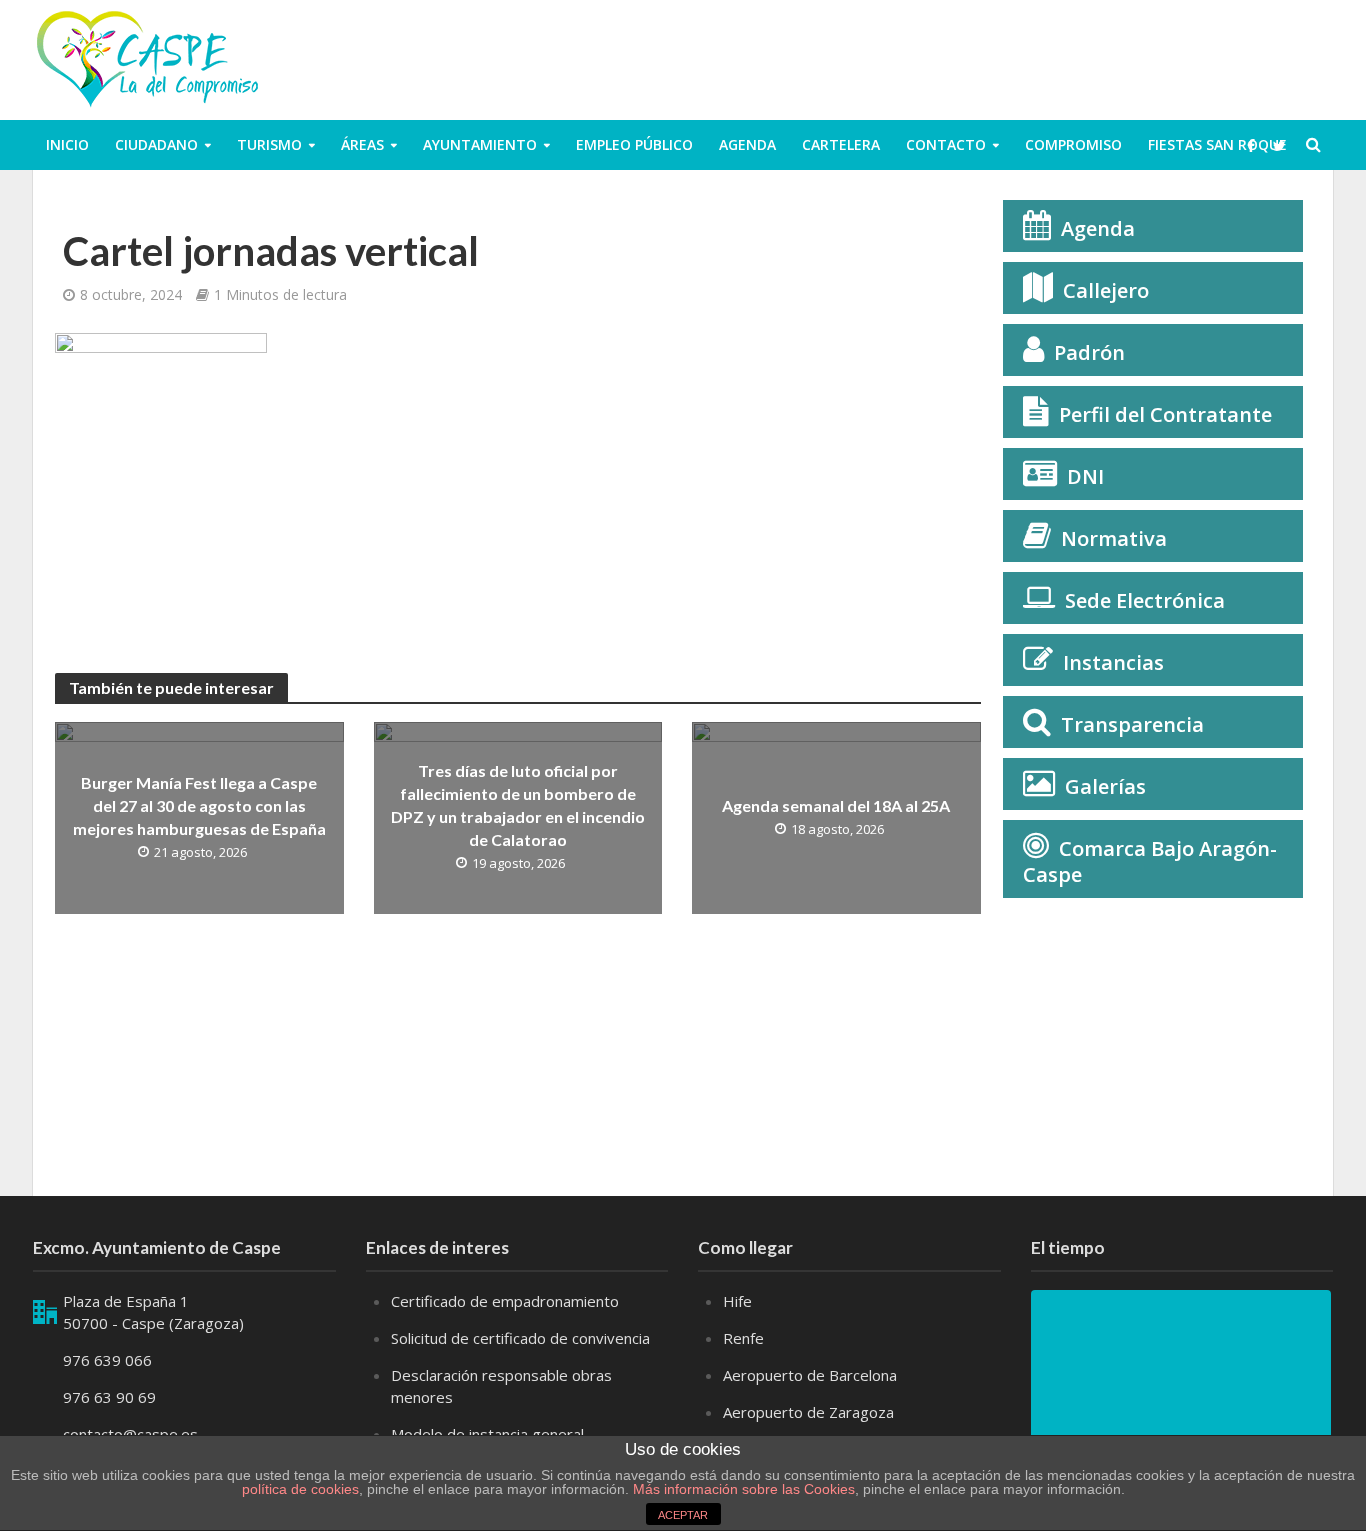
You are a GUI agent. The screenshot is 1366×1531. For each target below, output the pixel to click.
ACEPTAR (683, 1515)
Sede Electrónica (1145, 600)
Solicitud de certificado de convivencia (520, 1338)
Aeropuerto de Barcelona (810, 1375)
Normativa (1114, 538)
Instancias (1113, 662)
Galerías (1105, 786)
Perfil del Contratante (1165, 414)
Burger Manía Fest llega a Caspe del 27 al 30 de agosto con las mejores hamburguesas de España (199, 805)
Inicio (67, 144)
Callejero (1106, 290)
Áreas (362, 144)
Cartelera (841, 144)
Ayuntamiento (480, 144)
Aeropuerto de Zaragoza (808, 1412)
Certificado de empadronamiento (505, 1301)
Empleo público (634, 144)
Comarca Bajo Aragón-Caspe (1150, 861)
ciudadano (156, 144)
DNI (1085, 476)
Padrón (1089, 352)
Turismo (269, 144)
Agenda (747, 144)
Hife (737, 1301)
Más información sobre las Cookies (742, 1489)
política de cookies (300, 1489)
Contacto (946, 144)
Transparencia (1132, 724)
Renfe (743, 1338)
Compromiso (1073, 144)
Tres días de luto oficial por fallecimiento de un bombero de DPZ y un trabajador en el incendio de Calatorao (518, 805)
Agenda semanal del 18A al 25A (836, 805)
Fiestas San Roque (1217, 144)
